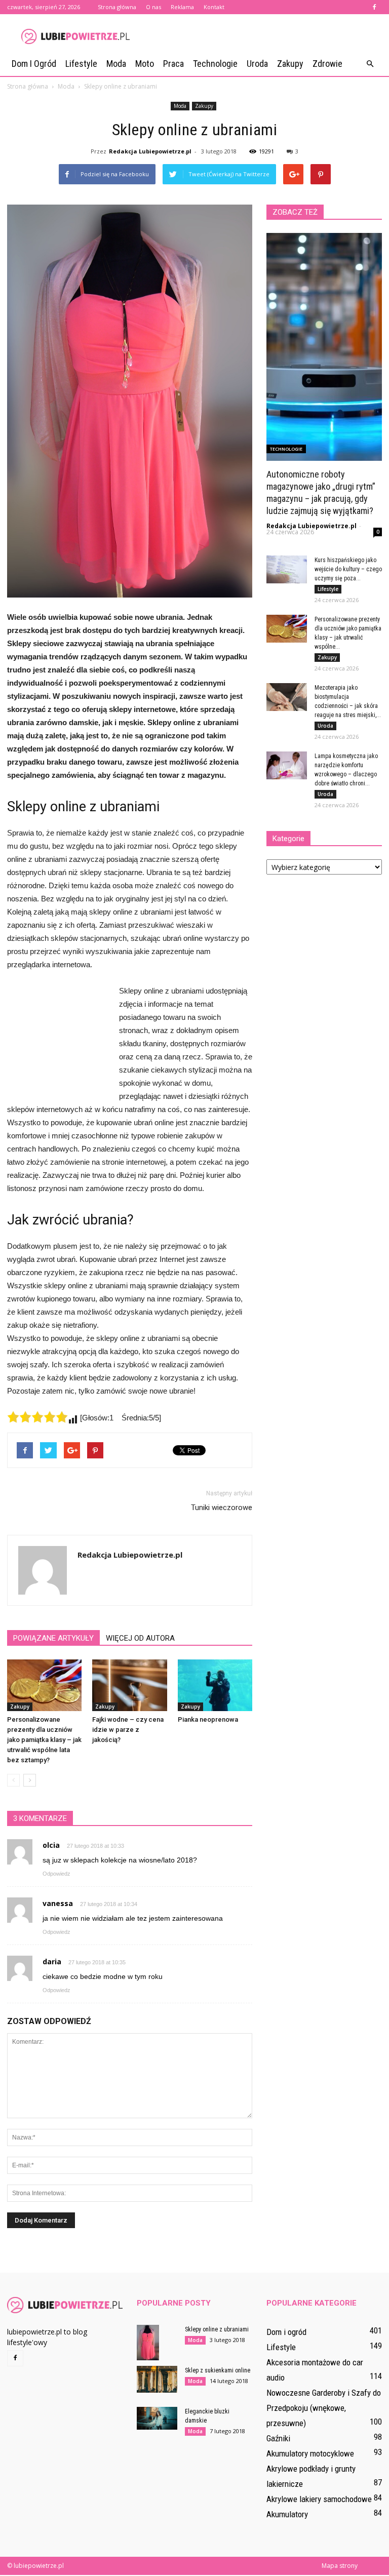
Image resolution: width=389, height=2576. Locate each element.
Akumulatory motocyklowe (310, 2453)
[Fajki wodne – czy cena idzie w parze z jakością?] (129, 1685)
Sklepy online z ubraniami (217, 2329)
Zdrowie (327, 64)
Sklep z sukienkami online (218, 2370)
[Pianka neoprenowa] (215, 1685)
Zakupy (290, 64)
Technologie (215, 64)
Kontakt (214, 7)
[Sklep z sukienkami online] (157, 2379)
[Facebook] (374, 7)
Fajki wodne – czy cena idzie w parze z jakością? (128, 1730)
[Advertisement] (263, 36)
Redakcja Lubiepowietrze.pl (150, 151)
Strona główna (117, 7)
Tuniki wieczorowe (222, 1508)
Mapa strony (340, 2566)
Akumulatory (287, 2514)
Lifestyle (81, 64)
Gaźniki (278, 2438)
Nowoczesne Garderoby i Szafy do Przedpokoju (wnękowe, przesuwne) (324, 2408)
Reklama (182, 7)
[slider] (37, 1417)
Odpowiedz (56, 1874)
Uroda (257, 64)
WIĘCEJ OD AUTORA (140, 1638)
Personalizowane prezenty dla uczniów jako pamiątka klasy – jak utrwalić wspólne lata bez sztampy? (44, 1740)
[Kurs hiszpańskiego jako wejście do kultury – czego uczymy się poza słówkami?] (287, 569)
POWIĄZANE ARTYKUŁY (53, 1638)
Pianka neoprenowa (208, 1719)
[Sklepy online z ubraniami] (157, 2343)
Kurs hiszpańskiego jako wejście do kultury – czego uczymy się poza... (348, 569)
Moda (116, 64)
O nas (153, 7)
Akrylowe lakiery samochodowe (319, 2499)
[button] (370, 64)
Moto (145, 64)
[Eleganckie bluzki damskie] (157, 2418)
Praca (173, 64)
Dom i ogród (34, 64)
